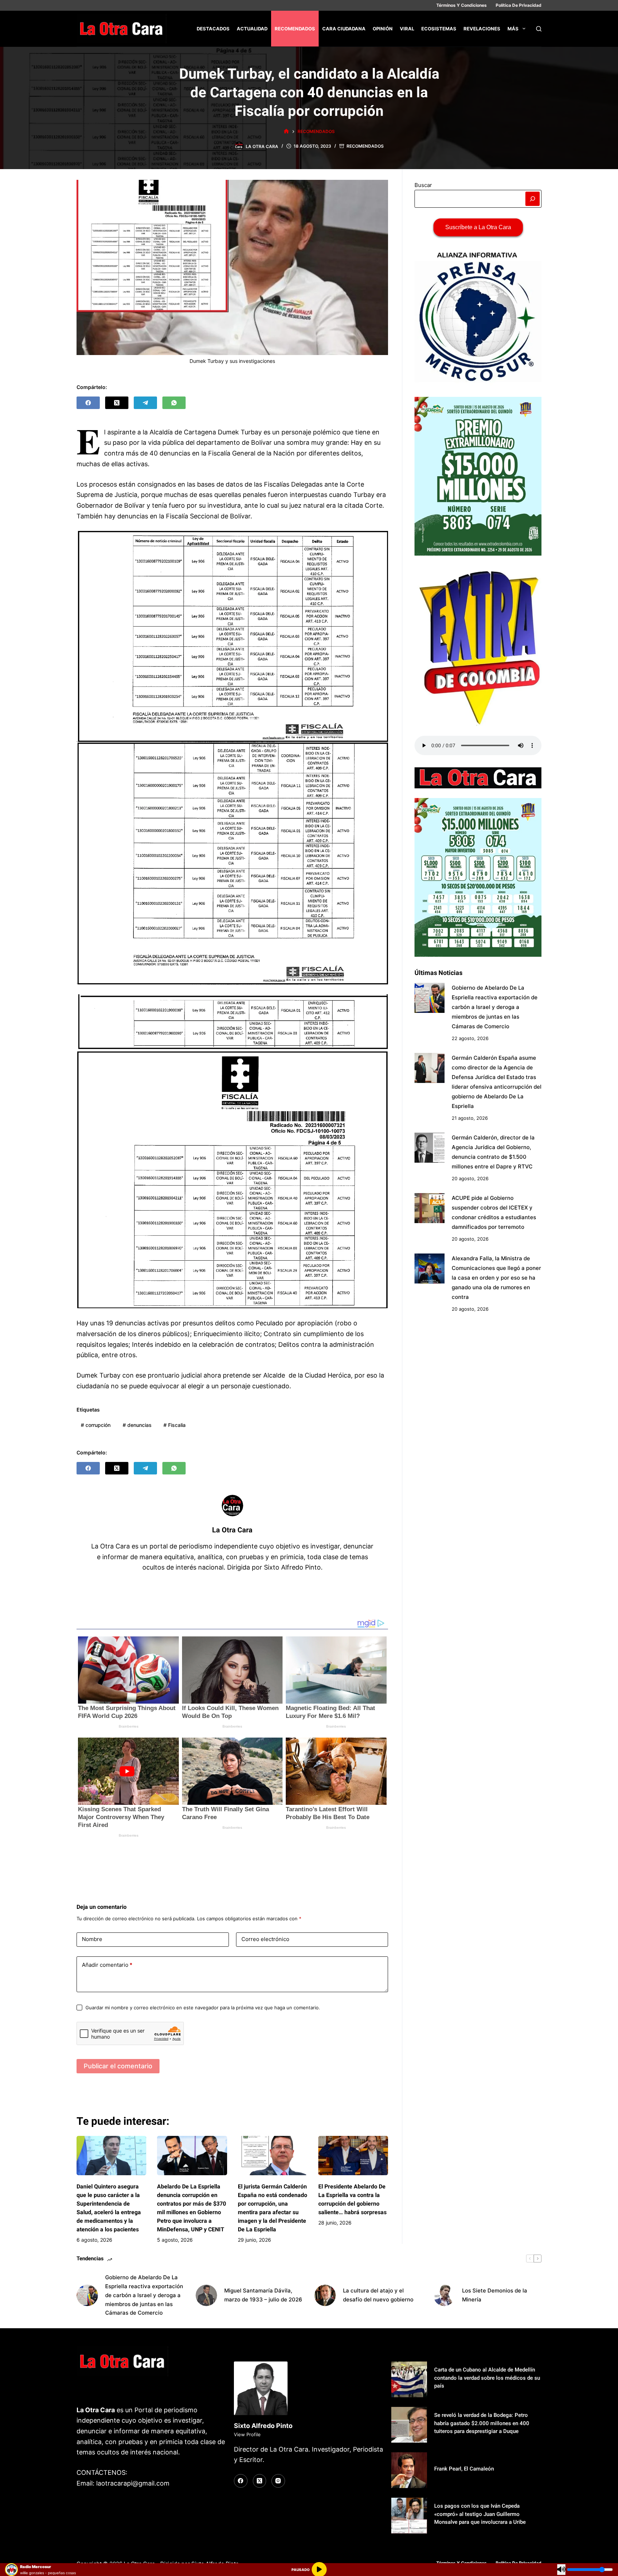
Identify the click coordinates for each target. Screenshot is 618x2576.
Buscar (423, 185)
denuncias (137, 1425)
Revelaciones (482, 29)
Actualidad (252, 29)
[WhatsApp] (174, 403)
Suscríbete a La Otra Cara (478, 227)
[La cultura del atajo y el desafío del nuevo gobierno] (325, 2295)
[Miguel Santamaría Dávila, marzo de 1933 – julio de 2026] (206, 2295)
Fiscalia (175, 1425)
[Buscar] (539, 29)
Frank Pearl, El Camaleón (464, 2469)
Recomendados (295, 29)
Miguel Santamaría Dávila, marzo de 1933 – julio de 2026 (263, 2295)
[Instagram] (278, 2481)
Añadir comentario (107, 1965)
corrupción (96, 1425)
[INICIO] (286, 131)
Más (513, 29)
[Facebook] (88, 403)
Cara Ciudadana (344, 29)
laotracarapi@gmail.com (133, 2483)
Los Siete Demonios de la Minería (495, 2295)
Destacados (213, 29)
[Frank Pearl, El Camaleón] (409, 2470)
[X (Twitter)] (117, 403)
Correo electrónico (265, 1939)
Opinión (383, 29)
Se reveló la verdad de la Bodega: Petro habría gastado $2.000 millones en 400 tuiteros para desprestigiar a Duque (482, 2423)
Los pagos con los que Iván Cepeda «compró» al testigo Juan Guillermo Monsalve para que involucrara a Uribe (480, 2514)
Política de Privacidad (519, 5)
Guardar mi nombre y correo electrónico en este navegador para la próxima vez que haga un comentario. (203, 2008)
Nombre (92, 1939)
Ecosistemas (439, 29)
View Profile (247, 2434)
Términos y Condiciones (462, 5)
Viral (407, 29)
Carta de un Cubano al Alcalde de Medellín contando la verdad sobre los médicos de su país (487, 2378)
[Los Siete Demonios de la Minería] (444, 2295)
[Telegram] (145, 403)
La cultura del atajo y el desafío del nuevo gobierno (378, 2295)
